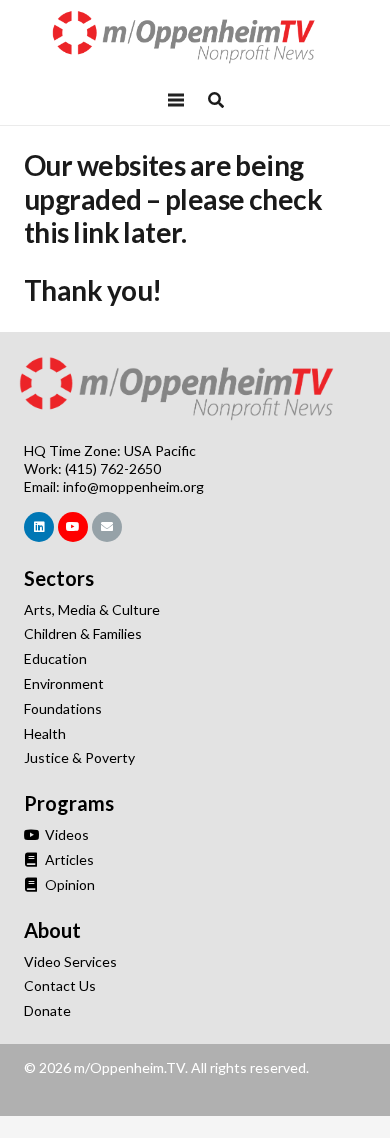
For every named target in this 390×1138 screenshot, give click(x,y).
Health (45, 733)
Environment (64, 683)
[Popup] (216, 100)
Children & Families (83, 633)
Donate (47, 1010)
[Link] (195, 37)
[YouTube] (73, 527)
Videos (65, 834)
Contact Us (60, 985)
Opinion (68, 884)
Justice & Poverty (79, 757)
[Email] (107, 527)
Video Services (70, 961)
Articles (68, 859)
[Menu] (176, 100)
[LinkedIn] (39, 527)
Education (55, 658)
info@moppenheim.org (133, 486)
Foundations (63, 708)
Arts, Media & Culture (92, 609)
